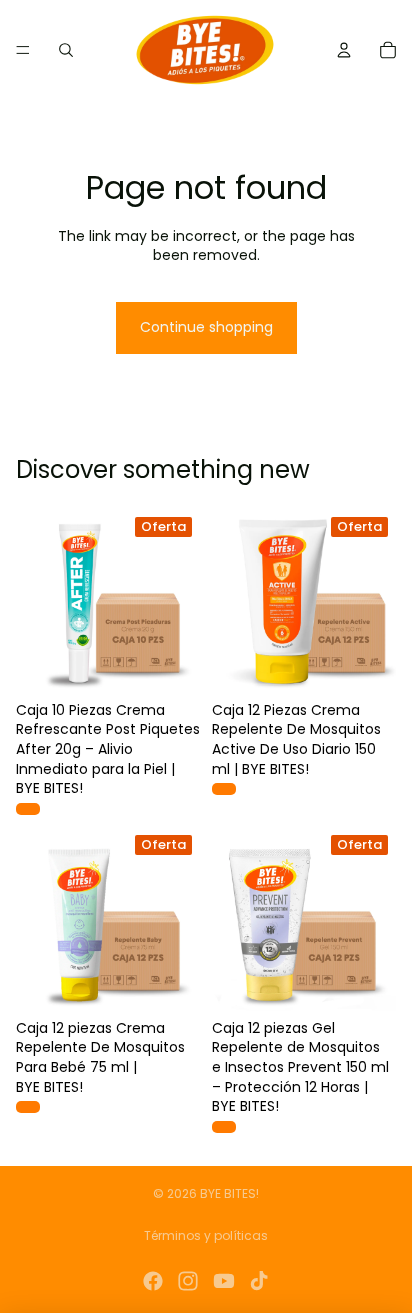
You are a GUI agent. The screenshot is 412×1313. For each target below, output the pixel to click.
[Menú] (23, 50)
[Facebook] (153, 1281)
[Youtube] (224, 1281)
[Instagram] (188, 1281)
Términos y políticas (206, 1235)
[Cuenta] (344, 50)
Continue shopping (206, 327)
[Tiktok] (259, 1281)
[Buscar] (66, 50)
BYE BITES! (229, 1193)
